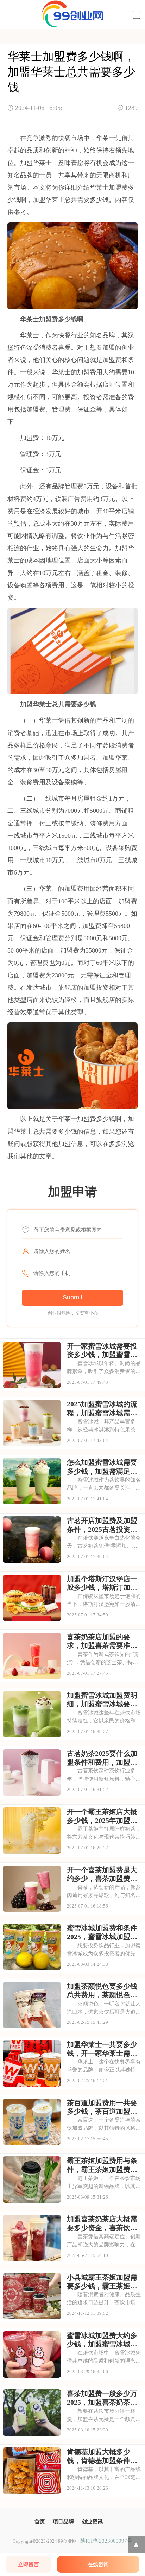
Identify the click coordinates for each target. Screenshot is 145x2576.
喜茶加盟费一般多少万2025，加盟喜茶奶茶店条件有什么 (102, 2398)
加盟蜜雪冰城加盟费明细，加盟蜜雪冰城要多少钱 (102, 1700)
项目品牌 (63, 2521)
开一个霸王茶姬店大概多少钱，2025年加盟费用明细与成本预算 (102, 1816)
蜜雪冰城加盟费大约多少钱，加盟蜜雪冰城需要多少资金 (102, 2340)
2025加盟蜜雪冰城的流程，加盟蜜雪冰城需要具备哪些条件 (102, 1409)
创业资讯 (92, 2521)
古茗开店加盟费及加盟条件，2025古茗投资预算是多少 (102, 1525)
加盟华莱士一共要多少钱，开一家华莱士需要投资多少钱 (102, 2049)
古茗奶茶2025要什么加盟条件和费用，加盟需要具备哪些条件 (102, 1758)
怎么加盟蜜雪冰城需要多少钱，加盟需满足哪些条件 (102, 1467)
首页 (40, 2521)
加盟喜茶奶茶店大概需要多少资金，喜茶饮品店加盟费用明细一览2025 (102, 2223)
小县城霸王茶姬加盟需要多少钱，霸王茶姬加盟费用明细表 (102, 2282)
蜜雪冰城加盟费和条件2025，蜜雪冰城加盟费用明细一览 (102, 1932)
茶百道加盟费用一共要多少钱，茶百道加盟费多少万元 (102, 2107)
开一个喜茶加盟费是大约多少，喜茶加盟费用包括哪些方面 (102, 1875)
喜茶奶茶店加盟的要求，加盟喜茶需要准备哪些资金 (102, 1641)
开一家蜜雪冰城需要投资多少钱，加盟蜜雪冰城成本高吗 (102, 1351)
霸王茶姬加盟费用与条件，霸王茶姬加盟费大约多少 (102, 2165)
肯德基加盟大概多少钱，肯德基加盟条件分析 (102, 2456)
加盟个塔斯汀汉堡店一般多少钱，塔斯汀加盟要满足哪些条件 (102, 1583)
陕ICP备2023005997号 (106, 2541)
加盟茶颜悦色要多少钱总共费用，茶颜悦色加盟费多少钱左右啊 (102, 1991)
